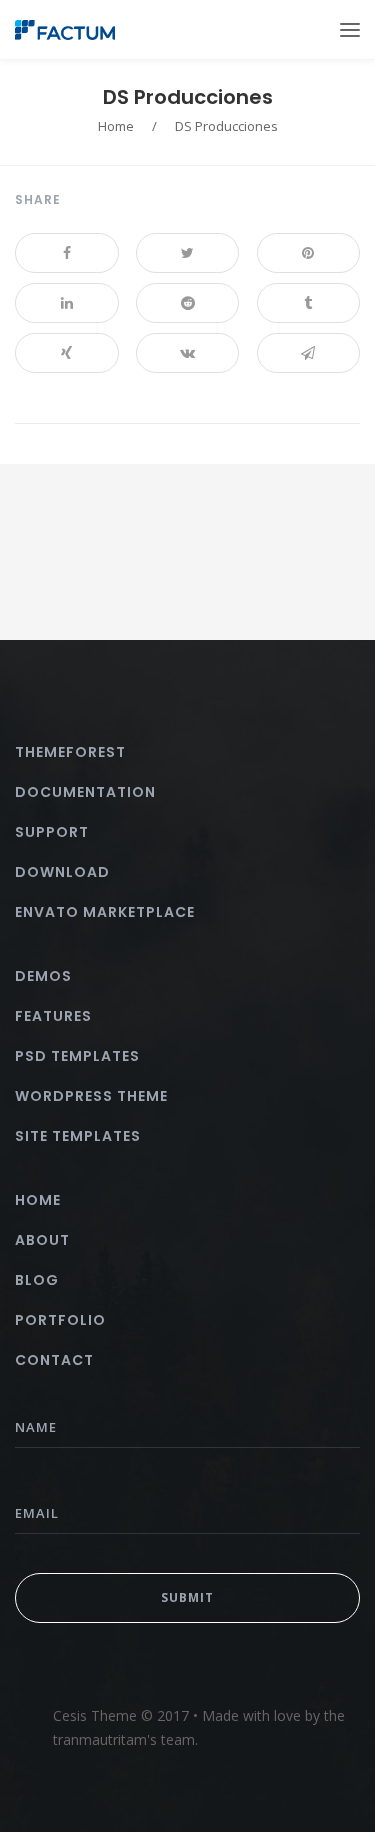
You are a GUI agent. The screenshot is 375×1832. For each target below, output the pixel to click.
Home (116, 126)
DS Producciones (188, 97)
